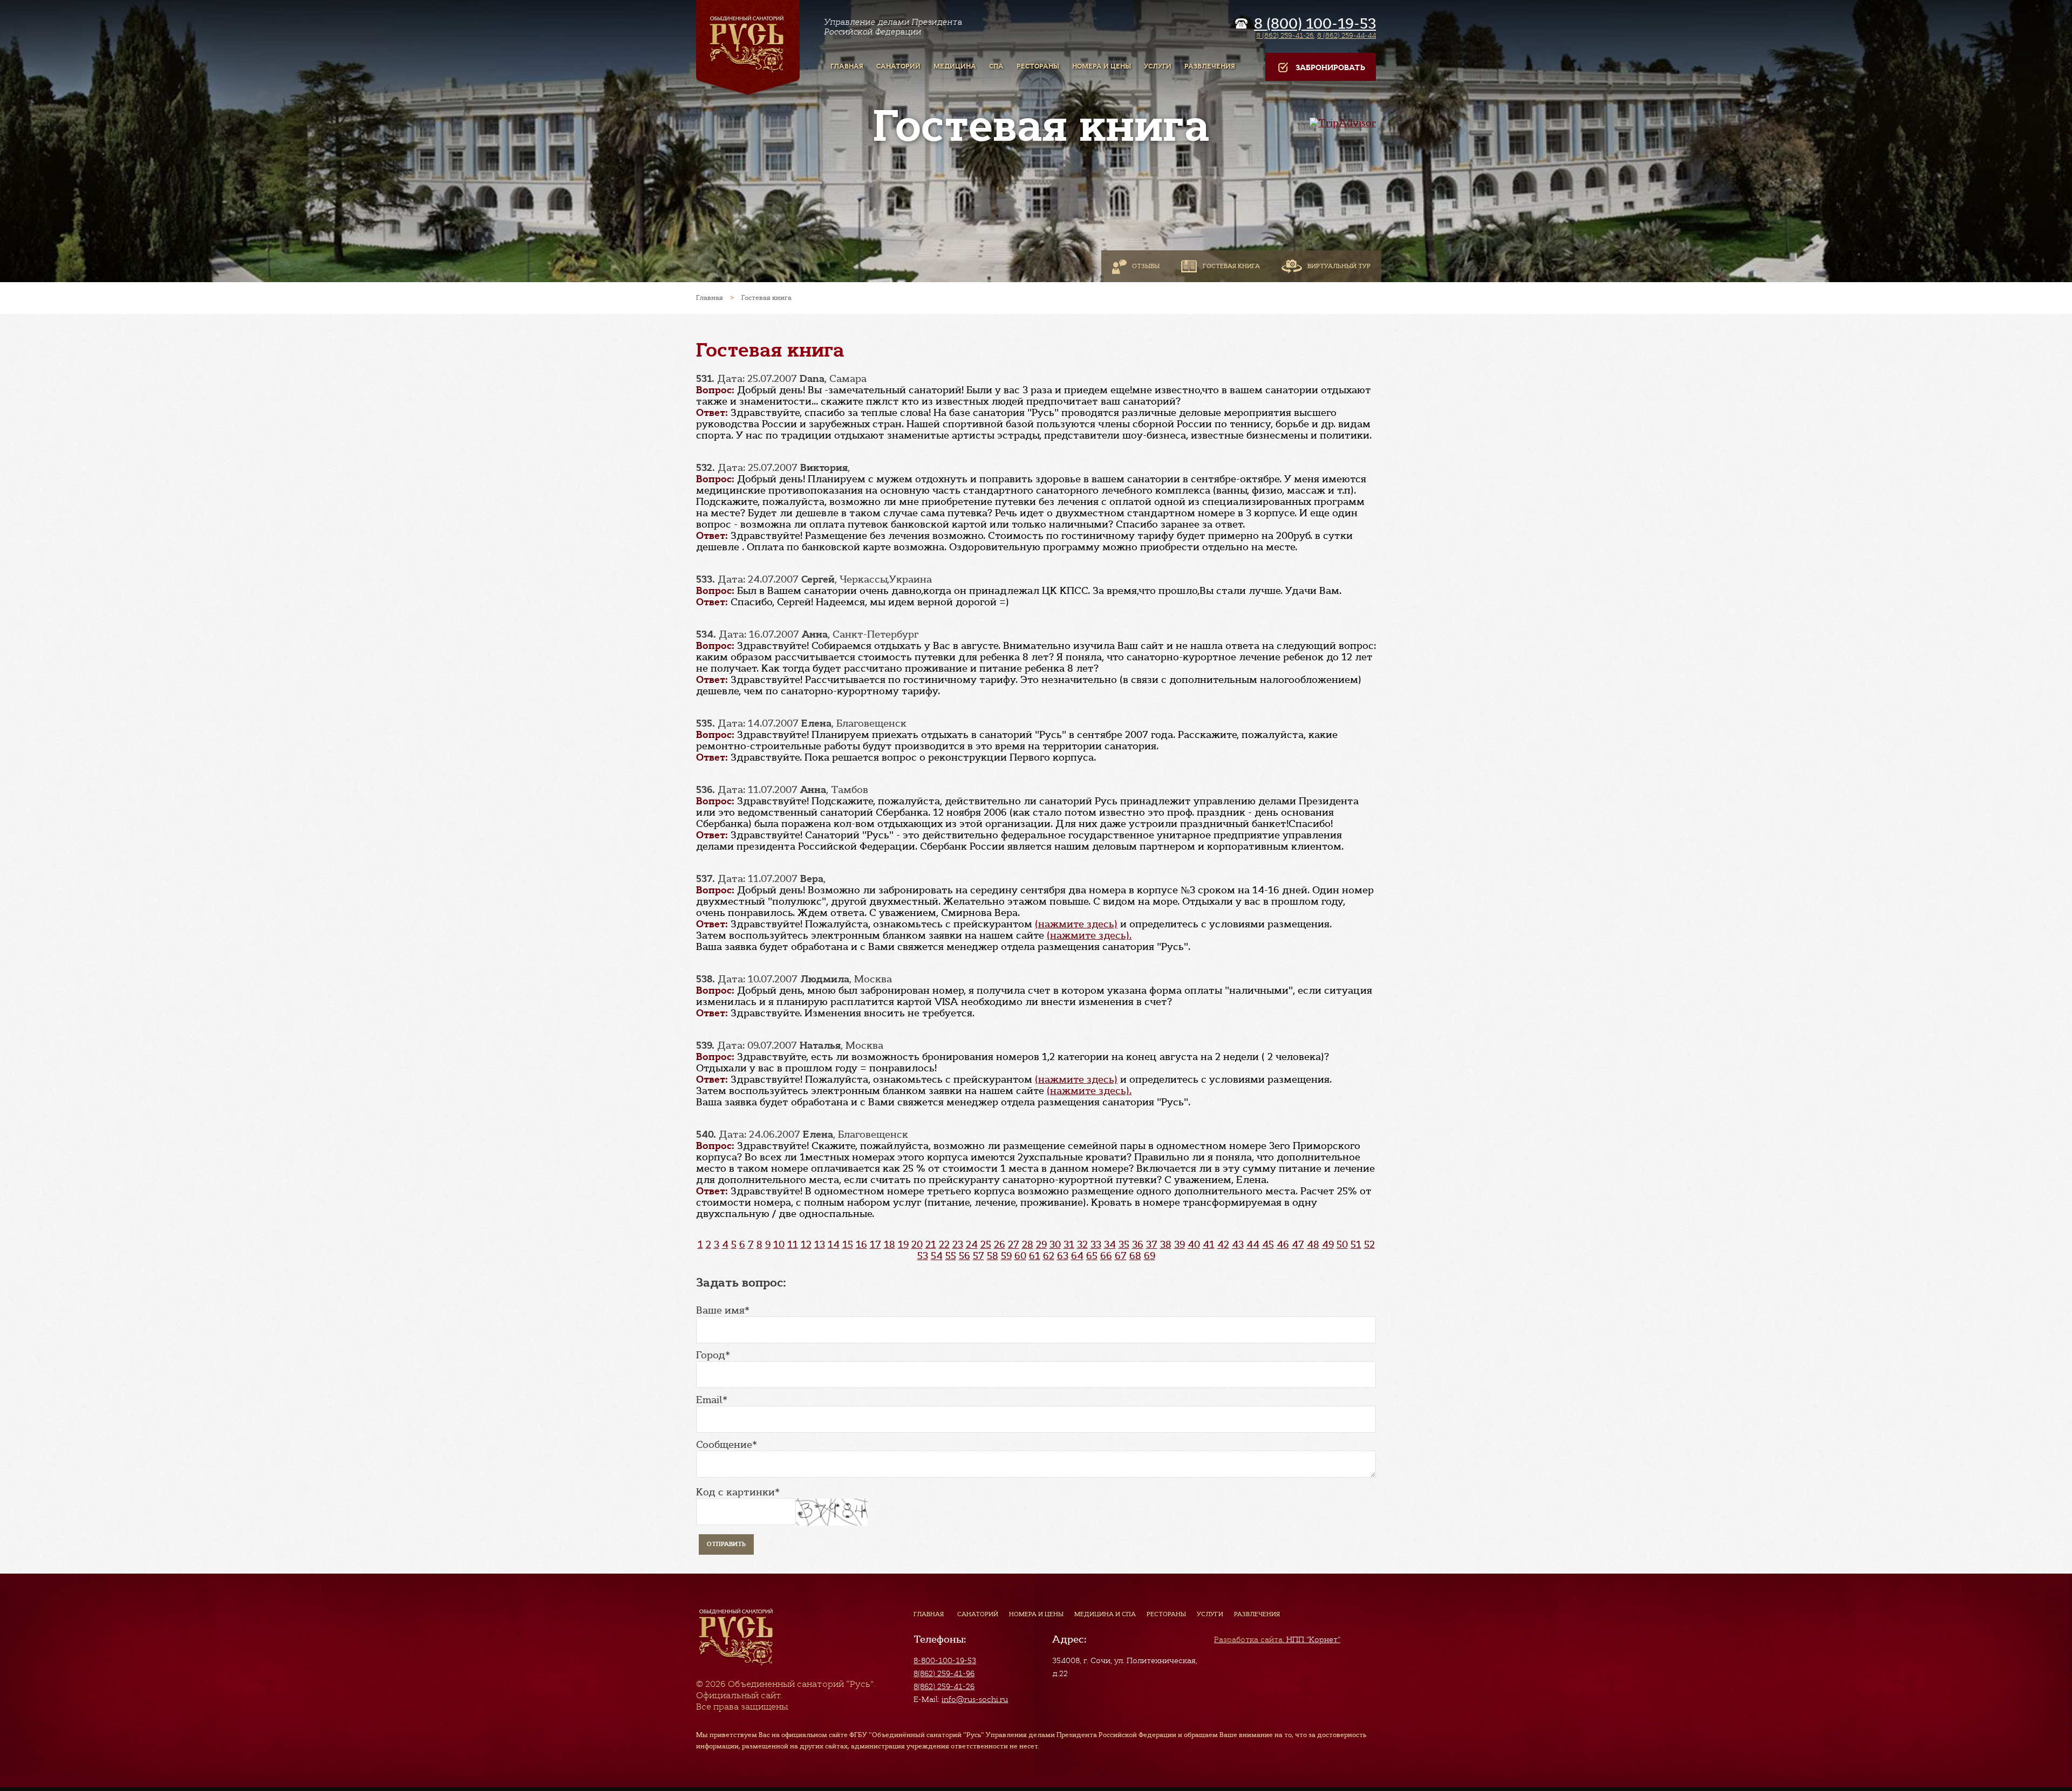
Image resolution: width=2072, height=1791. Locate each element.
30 (1055, 1245)
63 (1063, 1256)
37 (1152, 1245)
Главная (929, 1614)
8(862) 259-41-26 (944, 1686)
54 (937, 1256)
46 (1283, 1245)
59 (1006, 1256)
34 (1110, 1245)
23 (958, 1245)
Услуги (1210, 1614)
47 (1298, 1245)
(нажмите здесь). (1089, 935)
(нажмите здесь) (1076, 924)
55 (951, 1256)
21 (931, 1245)
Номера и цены (1036, 1614)
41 (1209, 1245)
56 (965, 1256)
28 (1028, 1245)
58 (993, 1256)
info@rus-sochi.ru (975, 1699)
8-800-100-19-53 (945, 1660)
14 (834, 1245)
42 (1223, 1245)
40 (1194, 1245)
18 (890, 1245)
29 (1041, 1245)
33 (1096, 1245)
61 (1035, 1256)
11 (793, 1245)
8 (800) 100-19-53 (1315, 24)
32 (1082, 1245)
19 (903, 1245)
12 (806, 1245)
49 (1328, 1245)
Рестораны (1166, 1614)
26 (1000, 1245)
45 (1268, 1245)
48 (1313, 1245)
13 (820, 1245)
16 (861, 1245)
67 (1121, 1256)
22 (944, 1245)
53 (923, 1256)
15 (848, 1245)
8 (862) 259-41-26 (1285, 35)
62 (1049, 1256)
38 (1166, 1245)
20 (917, 1245)
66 (1106, 1256)
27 (1014, 1245)
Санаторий (978, 1614)
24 (972, 1245)
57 (979, 1256)
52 (1369, 1245)
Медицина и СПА (1105, 1614)
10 (779, 1245)
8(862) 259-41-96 (944, 1673)
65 (1092, 1256)
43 (1238, 1245)
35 (1124, 1245)
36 (1138, 1245)
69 (1150, 1256)
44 (1253, 1245)
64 (1077, 1256)
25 (986, 1245)
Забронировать (1330, 68)
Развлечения (1257, 1614)
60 (1020, 1256)
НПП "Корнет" (1277, 1639)
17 (875, 1245)
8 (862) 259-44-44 (1347, 35)
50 (1342, 1245)
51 (1356, 1245)
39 (1180, 1245)
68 (1135, 1256)
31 (1069, 1245)
